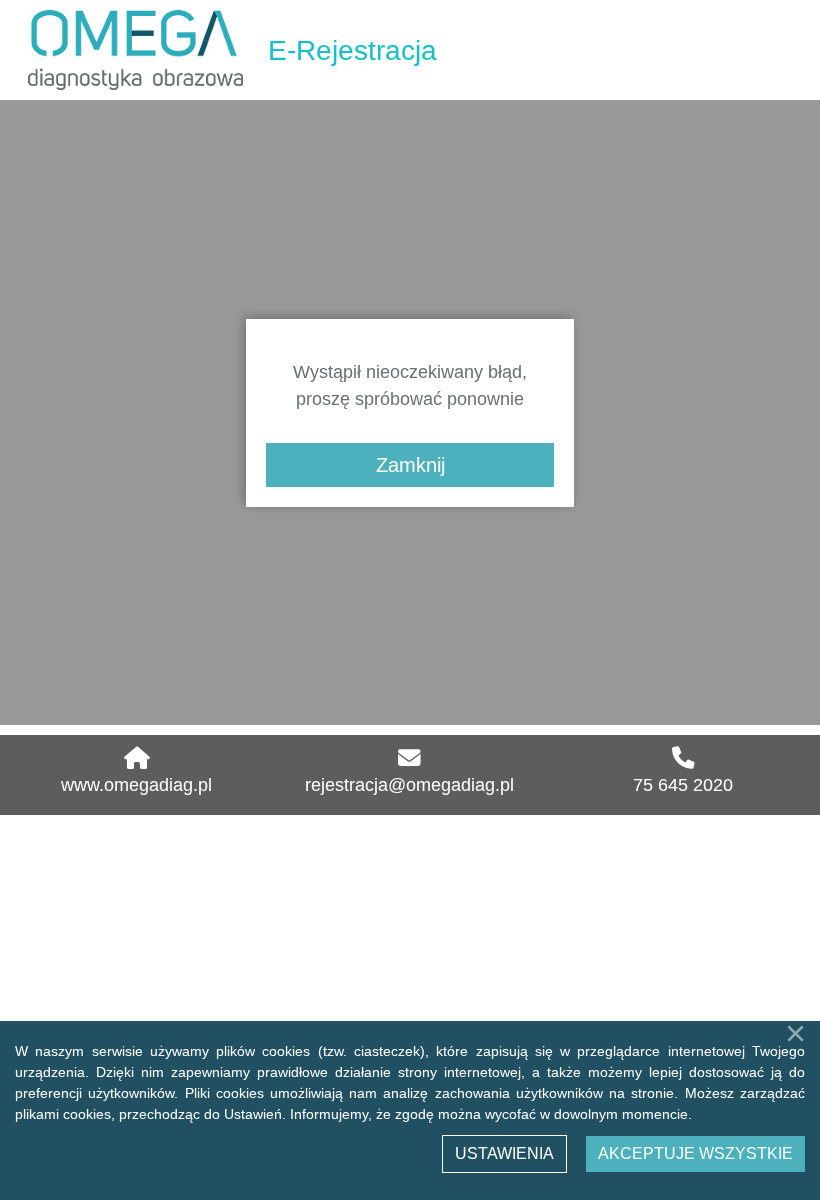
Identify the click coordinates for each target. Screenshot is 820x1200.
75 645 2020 (683, 785)
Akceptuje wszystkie (695, 1153)
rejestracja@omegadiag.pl (409, 785)
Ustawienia (504, 1153)
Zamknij (410, 465)
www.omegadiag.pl (136, 785)
